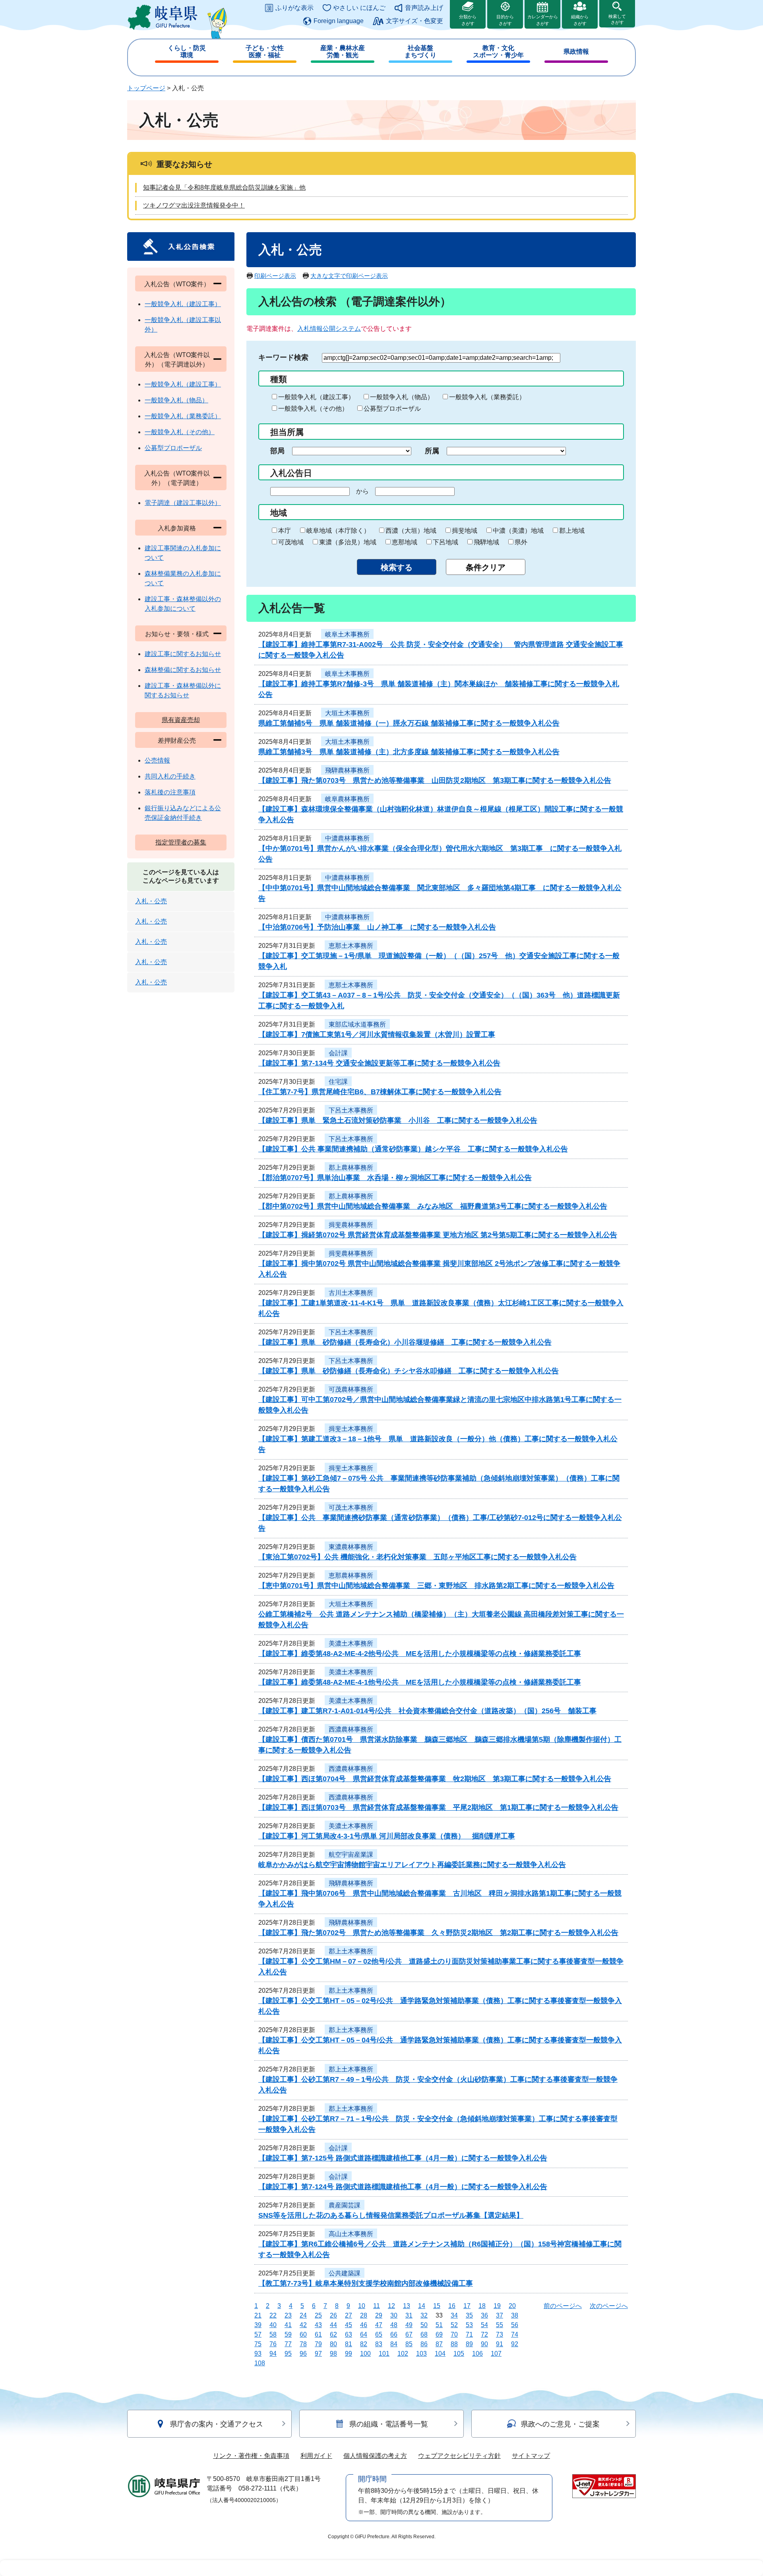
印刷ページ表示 (275, 276)
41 (288, 2325)
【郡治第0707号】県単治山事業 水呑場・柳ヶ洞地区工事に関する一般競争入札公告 (395, 1178)
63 (349, 2334)
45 (349, 2325)
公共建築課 (345, 2273)
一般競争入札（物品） (402, 397)
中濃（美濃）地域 (518, 531)
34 (454, 2315)
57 (258, 2334)
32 (424, 2315)
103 (421, 2354)
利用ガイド (316, 2456)
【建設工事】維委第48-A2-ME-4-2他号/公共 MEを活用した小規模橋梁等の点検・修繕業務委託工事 (420, 1654)
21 (258, 2315)
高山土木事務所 (351, 2234)
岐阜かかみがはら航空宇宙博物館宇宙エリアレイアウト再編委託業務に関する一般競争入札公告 (412, 1865)
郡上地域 (572, 531)
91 (500, 2344)
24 (303, 2315)
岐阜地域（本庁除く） (338, 531)
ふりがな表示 (294, 8)
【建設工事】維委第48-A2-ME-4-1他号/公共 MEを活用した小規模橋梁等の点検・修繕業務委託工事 (420, 1682)
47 (379, 2325)
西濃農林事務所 (351, 1729)
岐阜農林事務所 (347, 799)
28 (364, 2315)
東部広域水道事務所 (357, 1024)
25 (318, 2315)
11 (377, 2306)
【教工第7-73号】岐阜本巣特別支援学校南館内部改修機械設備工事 (366, 2283)
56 (515, 2325)
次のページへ (609, 2306)
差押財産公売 (177, 741)
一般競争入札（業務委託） (487, 397)
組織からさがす (580, 20)
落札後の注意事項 (170, 792)
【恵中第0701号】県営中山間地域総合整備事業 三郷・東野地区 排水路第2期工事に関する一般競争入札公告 (436, 1586)
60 (303, 2334)
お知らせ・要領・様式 (177, 634)
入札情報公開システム (329, 329)
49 (409, 2325)
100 (365, 2354)
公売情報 (157, 760)
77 (288, 2344)
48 (394, 2325)
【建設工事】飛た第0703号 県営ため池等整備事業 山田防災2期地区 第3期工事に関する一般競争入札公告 (435, 780)
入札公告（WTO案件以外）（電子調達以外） (177, 360)
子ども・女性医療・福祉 (265, 51)
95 (288, 2354)
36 (484, 2315)
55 (500, 2325)
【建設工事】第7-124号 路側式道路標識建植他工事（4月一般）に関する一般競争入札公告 (403, 2187)
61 (318, 2334)
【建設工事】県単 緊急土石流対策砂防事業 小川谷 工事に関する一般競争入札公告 (398, 1120)
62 (333, 2334)
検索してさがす (617, 19)
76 (273, 2344)
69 (439, 2334)
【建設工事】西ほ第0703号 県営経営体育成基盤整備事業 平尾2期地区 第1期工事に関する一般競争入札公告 (438, 1807)
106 (477, 2354)
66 (394, 2334)
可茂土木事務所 (351, 1507)
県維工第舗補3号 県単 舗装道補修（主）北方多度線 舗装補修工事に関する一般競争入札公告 (409, 752)
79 (318, 2344)
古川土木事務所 (351, 1293)
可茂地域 (291, 542)
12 (391, 2306)
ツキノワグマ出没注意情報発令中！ (194, 205)
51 (439, 2325)
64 (364, 2334)
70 (454, 2334)
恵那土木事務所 (351, 946)
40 (273, 2325)
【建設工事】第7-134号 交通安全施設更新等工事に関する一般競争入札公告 (379, 1063)
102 (403, 2354)
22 (273, 2315)
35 (469, 2315)
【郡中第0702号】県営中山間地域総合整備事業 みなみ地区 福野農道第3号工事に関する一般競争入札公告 (433, 1206)
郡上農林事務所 (351, 1168)
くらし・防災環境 (187, 51)
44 (333, 2325)
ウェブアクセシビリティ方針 (459, 2456)
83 (379, 2344)
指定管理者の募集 (181, 842)
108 (260, 2363)
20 (512, 2306)
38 (515, 2315)
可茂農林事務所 (351, 1389)
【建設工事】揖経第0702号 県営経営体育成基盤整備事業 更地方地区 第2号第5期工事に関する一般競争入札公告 (438, 1235)
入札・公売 (151, 901)
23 (288, 2315)
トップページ (146, 88)
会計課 (338, 1053)
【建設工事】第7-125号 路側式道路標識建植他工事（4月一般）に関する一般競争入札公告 (403, 2158)
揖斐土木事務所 (351, 1429)
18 (482, 2306)
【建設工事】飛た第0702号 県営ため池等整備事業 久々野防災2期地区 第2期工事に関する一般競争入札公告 (438, 1933)
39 (258, 2325)
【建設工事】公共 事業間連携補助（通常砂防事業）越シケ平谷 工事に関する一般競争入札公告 (413, 1149)
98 (333, 2354)
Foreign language (339, 21)
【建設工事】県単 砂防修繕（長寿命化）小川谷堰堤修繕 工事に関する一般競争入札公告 (405, 1342)
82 (364, 2344)
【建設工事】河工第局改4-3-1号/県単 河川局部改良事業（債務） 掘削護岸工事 (387, 1836)
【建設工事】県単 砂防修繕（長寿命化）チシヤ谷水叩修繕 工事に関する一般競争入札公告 (409, 1371)
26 (333, 2315)
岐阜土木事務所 (347, 634)
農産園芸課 (345, 2205)
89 (469, 2344)
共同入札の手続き (170, 776)
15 (437, 2306)
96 (303, 2354)
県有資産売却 (181, 720)
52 (454, 2325)
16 (452, 2306)
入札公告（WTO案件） (177, 284)
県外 (521, 542)
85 (409, 2344)
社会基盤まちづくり (420, 51)
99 (349, 2354)
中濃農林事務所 (347, 838)
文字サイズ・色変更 (414, 21)
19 (497, 2306)
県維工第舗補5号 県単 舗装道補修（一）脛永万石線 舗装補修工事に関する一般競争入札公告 (409, 723)
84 (394, 2344)
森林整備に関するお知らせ (183, 670)
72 (484, 2334)
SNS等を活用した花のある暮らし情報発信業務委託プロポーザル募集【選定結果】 (391, 2215)
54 (484, 2325)
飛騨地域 (486, 542)
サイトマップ (531, 2456)
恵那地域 (405, 542)
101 (384, 2354)
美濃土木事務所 (351, 1643)
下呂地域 (445, 542)
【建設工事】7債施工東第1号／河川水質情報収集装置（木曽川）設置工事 (377, 1035)
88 (454, 2344)
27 (349, 2315)
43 (318, 2325)
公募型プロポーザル (392, 409)
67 (409, 2334)
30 (394, 2315)
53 (469, 2325)
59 (288, 2334)
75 (258, 2344)
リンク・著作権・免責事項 (251, 2456)
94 (273, 2354)
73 (500, 2334)
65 (379, 2334)
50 (424, 2325)
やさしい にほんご (359, 8)
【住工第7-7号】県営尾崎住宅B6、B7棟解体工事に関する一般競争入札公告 (380, 1092)
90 (484, 2344)
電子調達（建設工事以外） (183, 503)
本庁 (285, 531)
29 (379, 2315)
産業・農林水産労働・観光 (343, 51)
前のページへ (563, 2306)
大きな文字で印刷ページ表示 (349, 276)
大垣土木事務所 (347, 713)
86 (424, 2344)
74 (515, 2334)
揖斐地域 (465, 531)
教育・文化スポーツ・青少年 (498, 51)
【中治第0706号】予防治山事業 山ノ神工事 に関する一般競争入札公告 (377, 927)
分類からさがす (468, 20)
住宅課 (338, 1082)
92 (515, 2344)
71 (469, 2334)
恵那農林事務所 (351, 1575)
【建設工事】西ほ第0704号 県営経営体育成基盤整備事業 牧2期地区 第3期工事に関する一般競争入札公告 (435, 1779)
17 (467, 2306)
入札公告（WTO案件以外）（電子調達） (177, 478)
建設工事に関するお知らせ (183, 654)
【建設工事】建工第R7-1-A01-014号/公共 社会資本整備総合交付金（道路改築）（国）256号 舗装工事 (427, 1711)
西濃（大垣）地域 (411, 531)
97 (318, 2354)
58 (273, 2334)
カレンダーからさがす (543, 20)
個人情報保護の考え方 (375, 2456)
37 (500, 2315)
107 (496, 2354)
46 (364, 2325)
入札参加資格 (177, 528)
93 (258, 2354)
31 (409, 2315)
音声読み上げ (424, 8)
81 (349, 2344)
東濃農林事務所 (351, 1547)
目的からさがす (505, 20)
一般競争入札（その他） (313, 409)
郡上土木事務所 (351, 1951)
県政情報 (576, 51)
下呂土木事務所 (351, 1110)
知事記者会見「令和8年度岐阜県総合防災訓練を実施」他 (224, 187)
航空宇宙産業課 (351, 1855)
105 (459, 2354)
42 (303, 2325)
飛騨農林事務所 (347, 770)
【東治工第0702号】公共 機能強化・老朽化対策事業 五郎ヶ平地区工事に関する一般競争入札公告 (417, 1557)
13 (407, 2306)
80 (333, 2344)
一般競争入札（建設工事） (316, 397)
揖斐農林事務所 (351, 1225)
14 (422, 2306)
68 (424, 2334)
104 (440, 2354)
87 (439, 2344)
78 (303, 2344)
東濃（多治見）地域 (348, 542)
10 (362, 2306)
